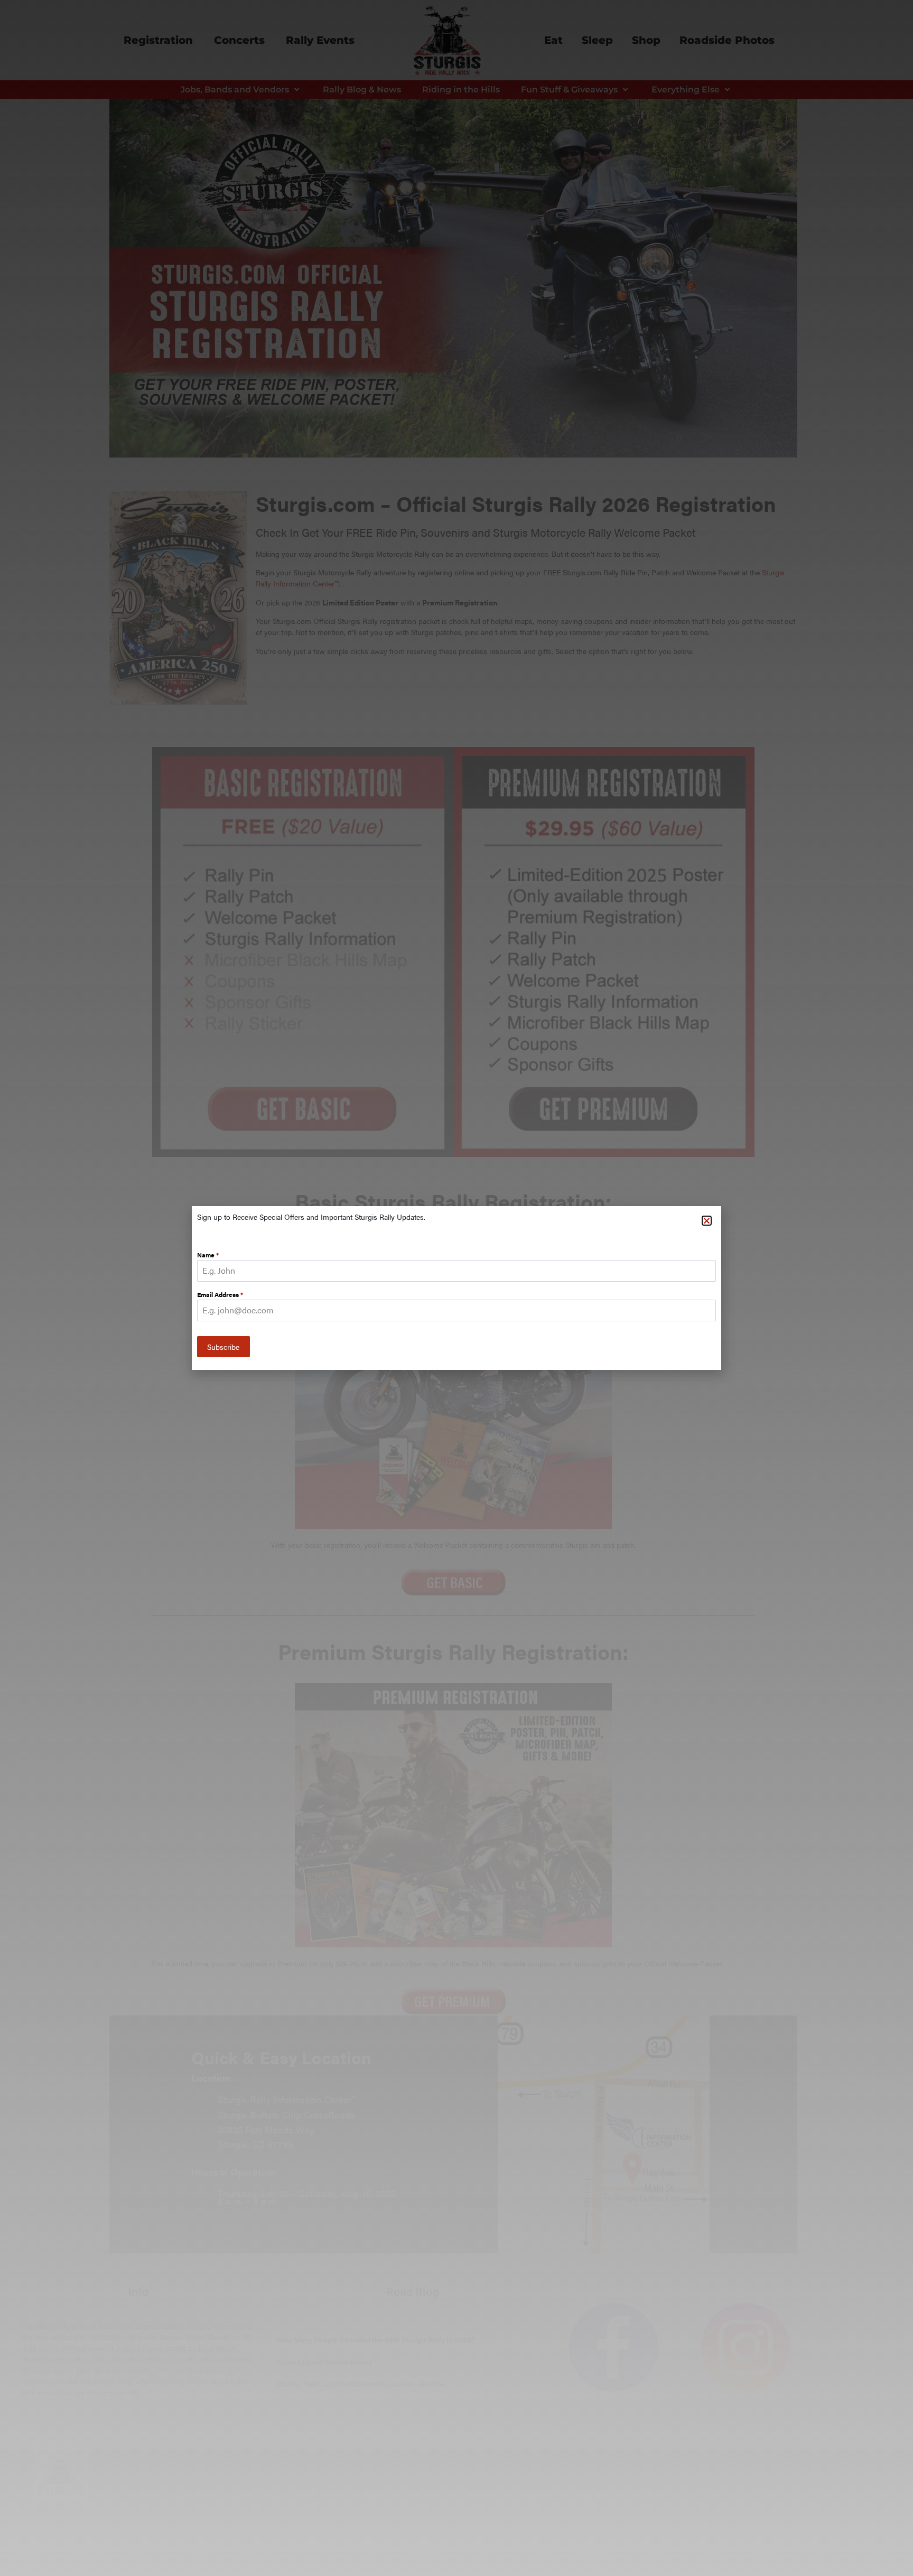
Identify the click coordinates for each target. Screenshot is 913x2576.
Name (208, 1255)
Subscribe (223, 1347)
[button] (707, 1221)
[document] (456, 1288)
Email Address (220, 1294)
